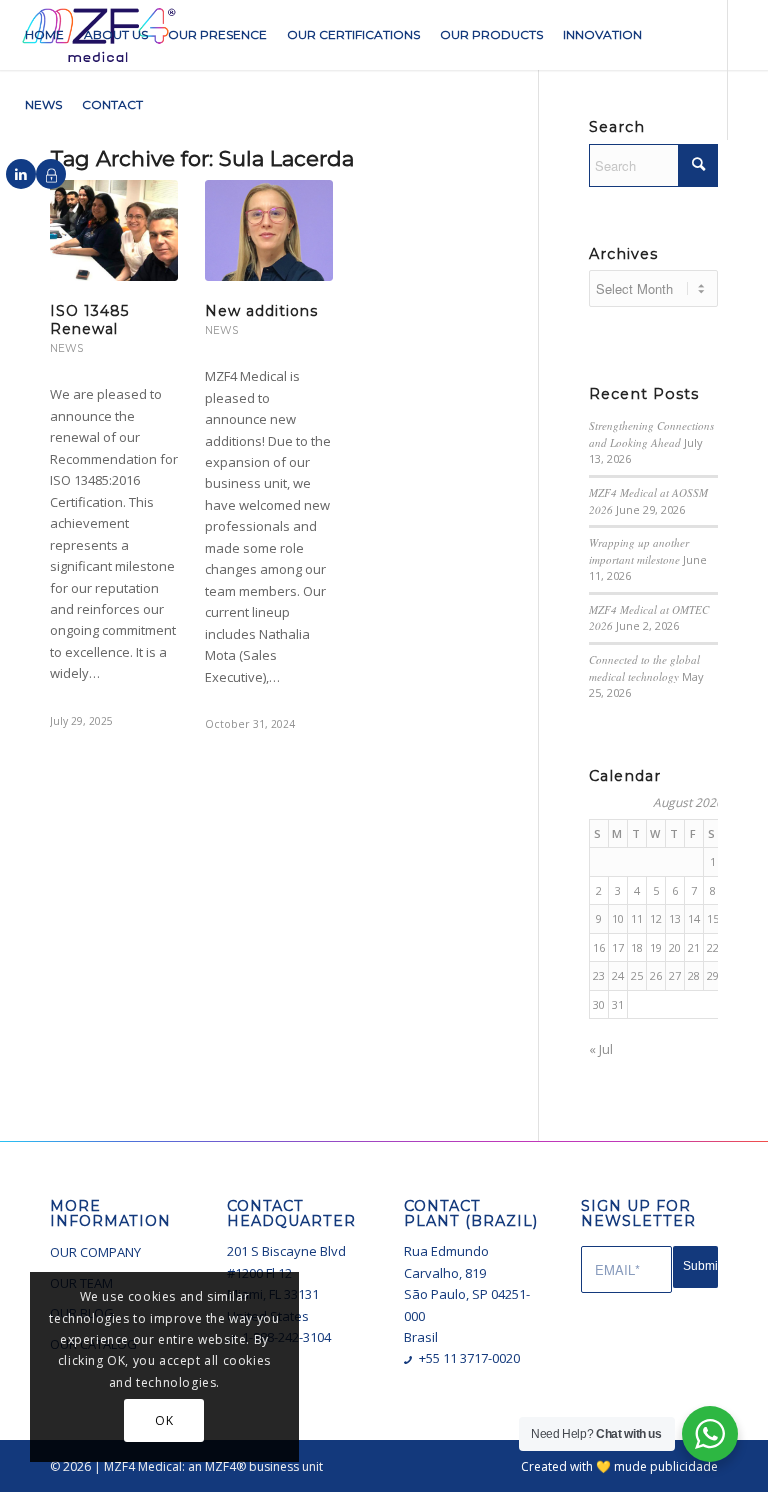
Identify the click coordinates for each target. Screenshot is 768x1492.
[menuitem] (44, 35)
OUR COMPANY (95, 1252)
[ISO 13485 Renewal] (114, 230)
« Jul (601, 1049)
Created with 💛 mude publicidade (619, 1466)
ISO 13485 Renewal (89, 320)
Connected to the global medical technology (644, 668)
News (66, 348)
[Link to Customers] (51, 174)
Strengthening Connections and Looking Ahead (651, 434)
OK (164, 1420)
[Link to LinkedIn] (21, 174)
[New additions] (269, 230)
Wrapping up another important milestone (639, 551)
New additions (261, 311)
